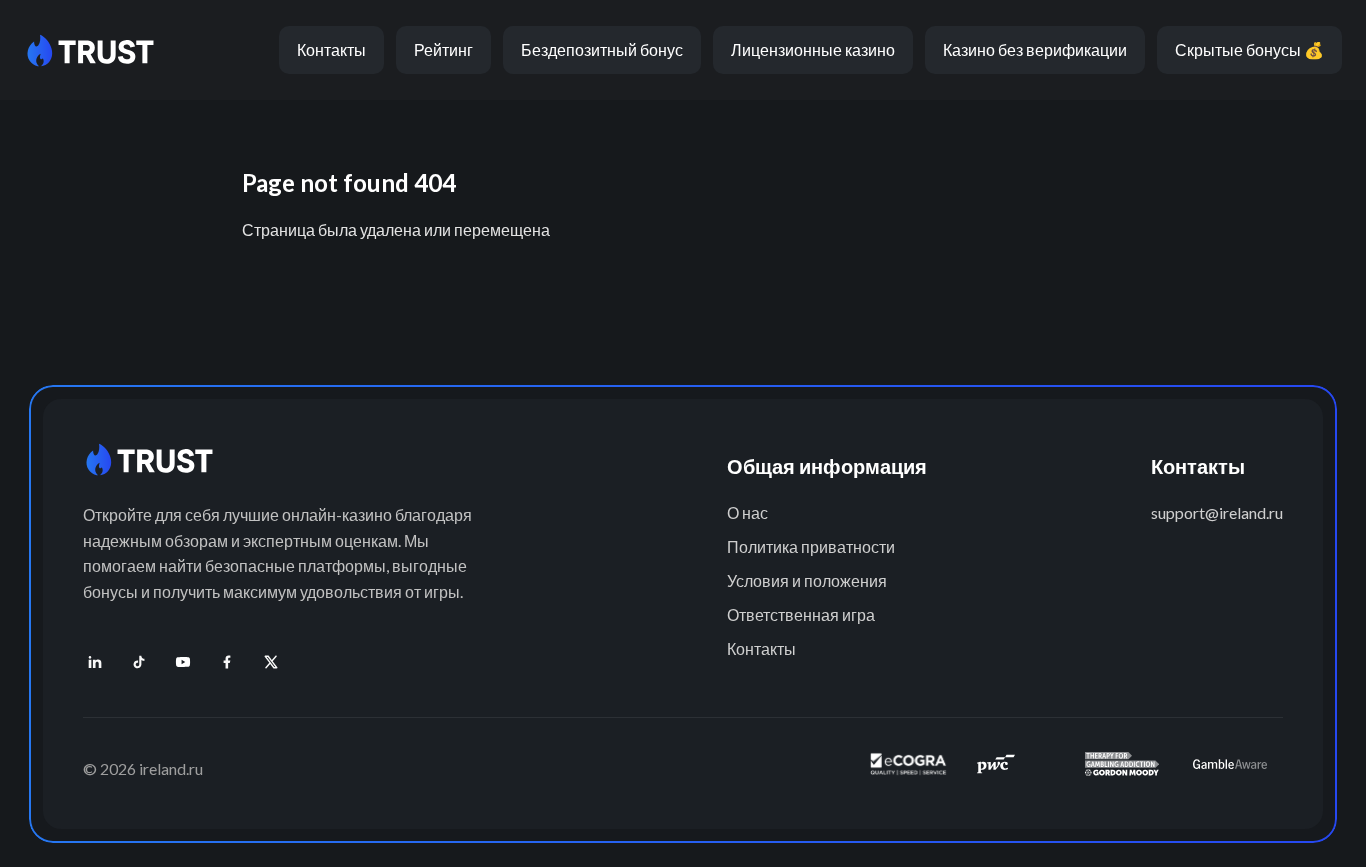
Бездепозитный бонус (602, 49)
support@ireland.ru (1217, 512)
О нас (747, 512)
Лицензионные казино (813, 49)
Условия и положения (807, 580)
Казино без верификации (1035, 49)
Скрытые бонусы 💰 (1249, 49)
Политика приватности (811, 546)
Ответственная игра (801, 614)
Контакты (331, 49)
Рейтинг (443, 49)
